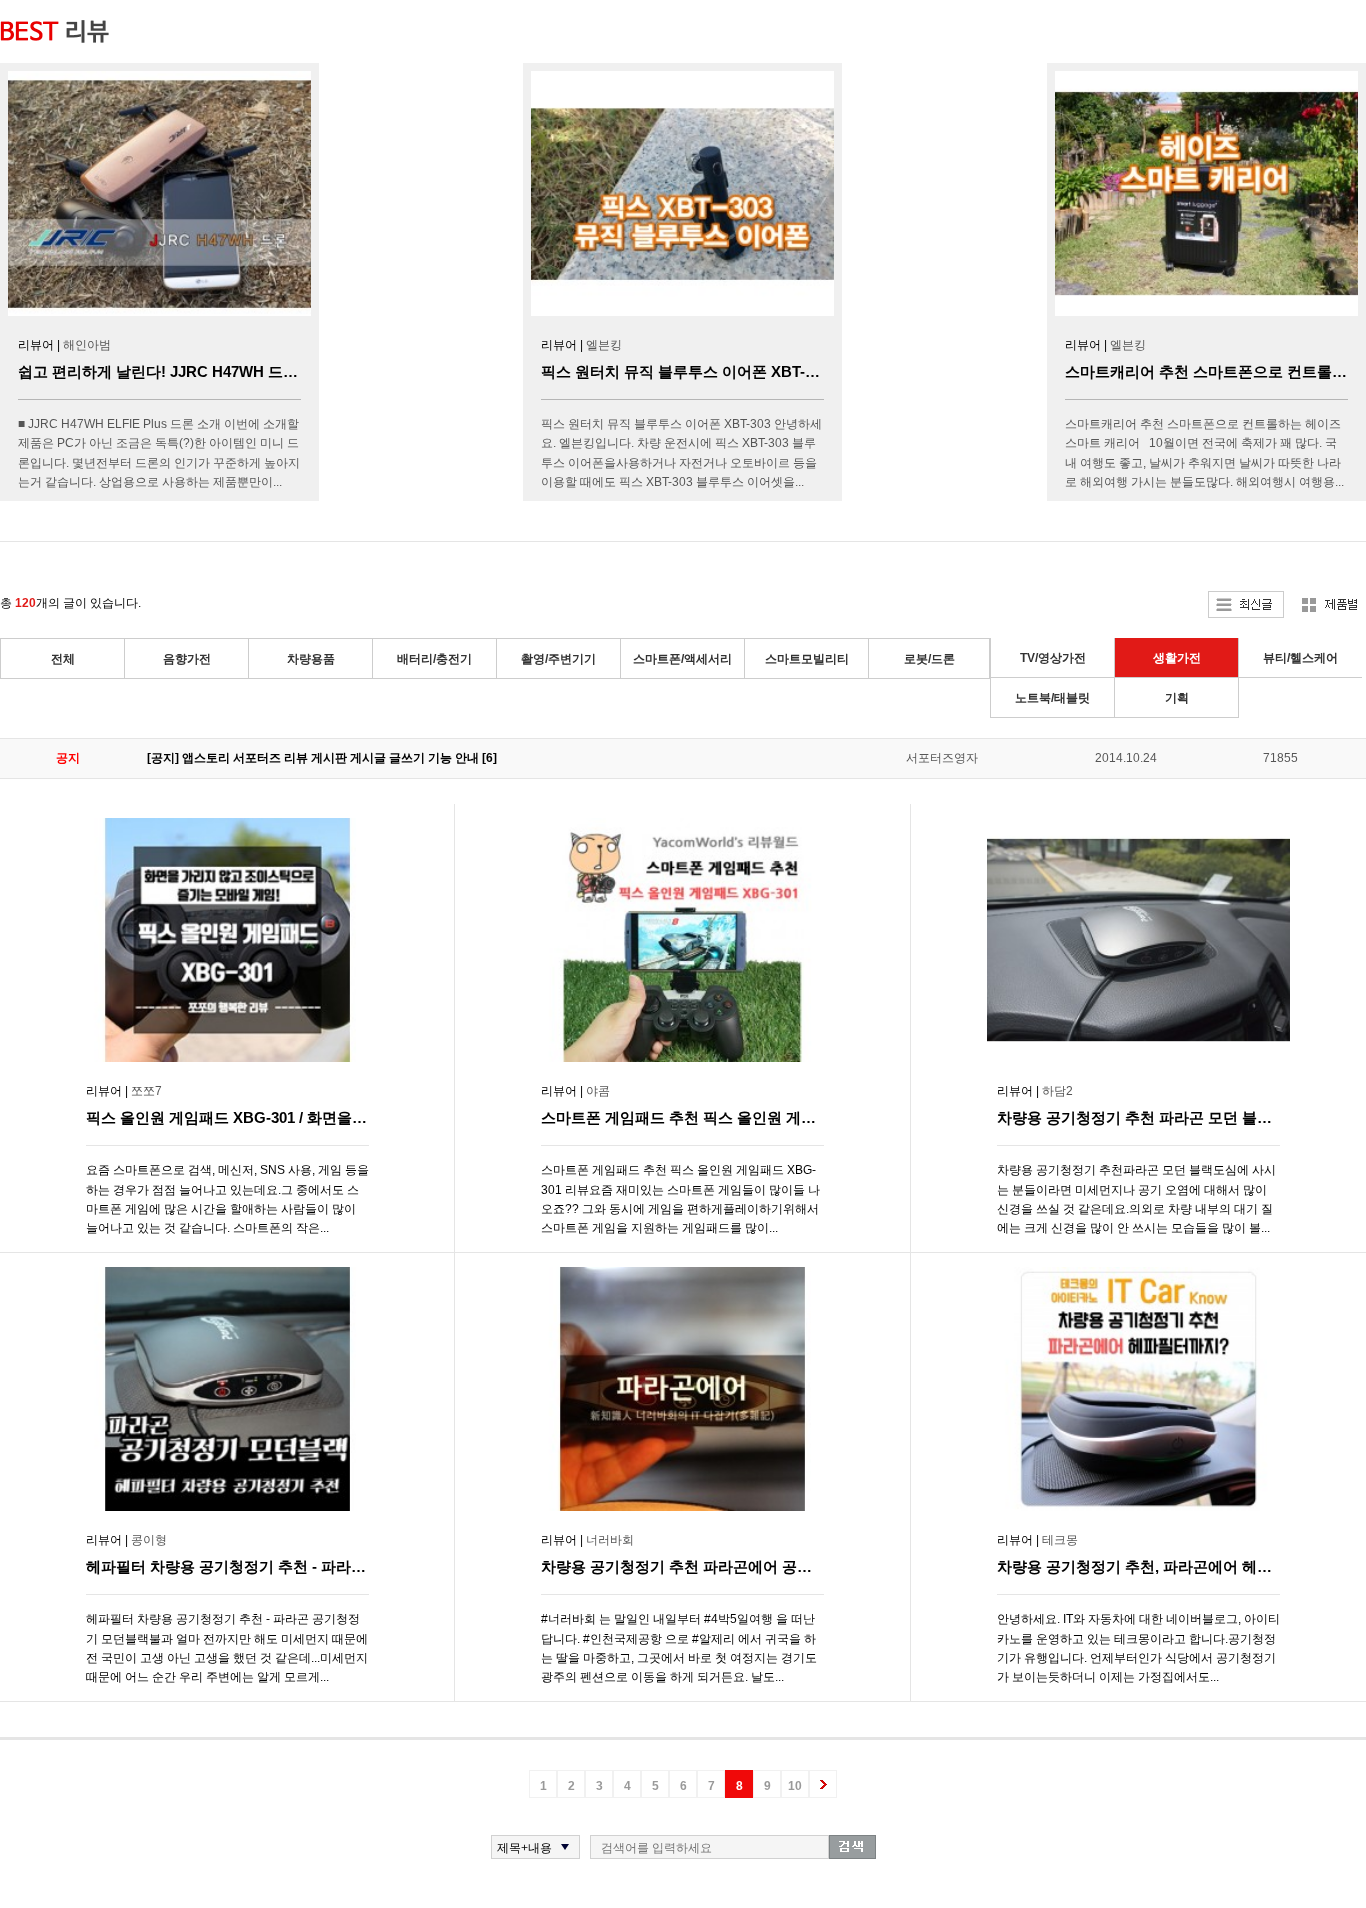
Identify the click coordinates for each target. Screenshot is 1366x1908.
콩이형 (149, 1540)
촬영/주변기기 (558, 659)
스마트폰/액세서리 (682, 659)
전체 (63, 659)
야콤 (598, 1091)
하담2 (1057, 1091)
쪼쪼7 (146, 1091)
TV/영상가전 (1053, 658)
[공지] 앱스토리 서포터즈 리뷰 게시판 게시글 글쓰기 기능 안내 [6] (322, 758)
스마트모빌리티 (807, 659)
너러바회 (610, 1540)
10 (795, 1786)
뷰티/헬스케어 (1300, 658)
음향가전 (187, 659)
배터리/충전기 (434, 659)
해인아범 (87, 345)
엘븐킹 (604, 345)
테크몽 (1060, 1540)
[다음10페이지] (823, 1784)
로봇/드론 (929, 659)
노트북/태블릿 (1052, 698)
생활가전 (1177, 658)
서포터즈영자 (942, 758)
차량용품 (311, 659)
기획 (1177, 698)
